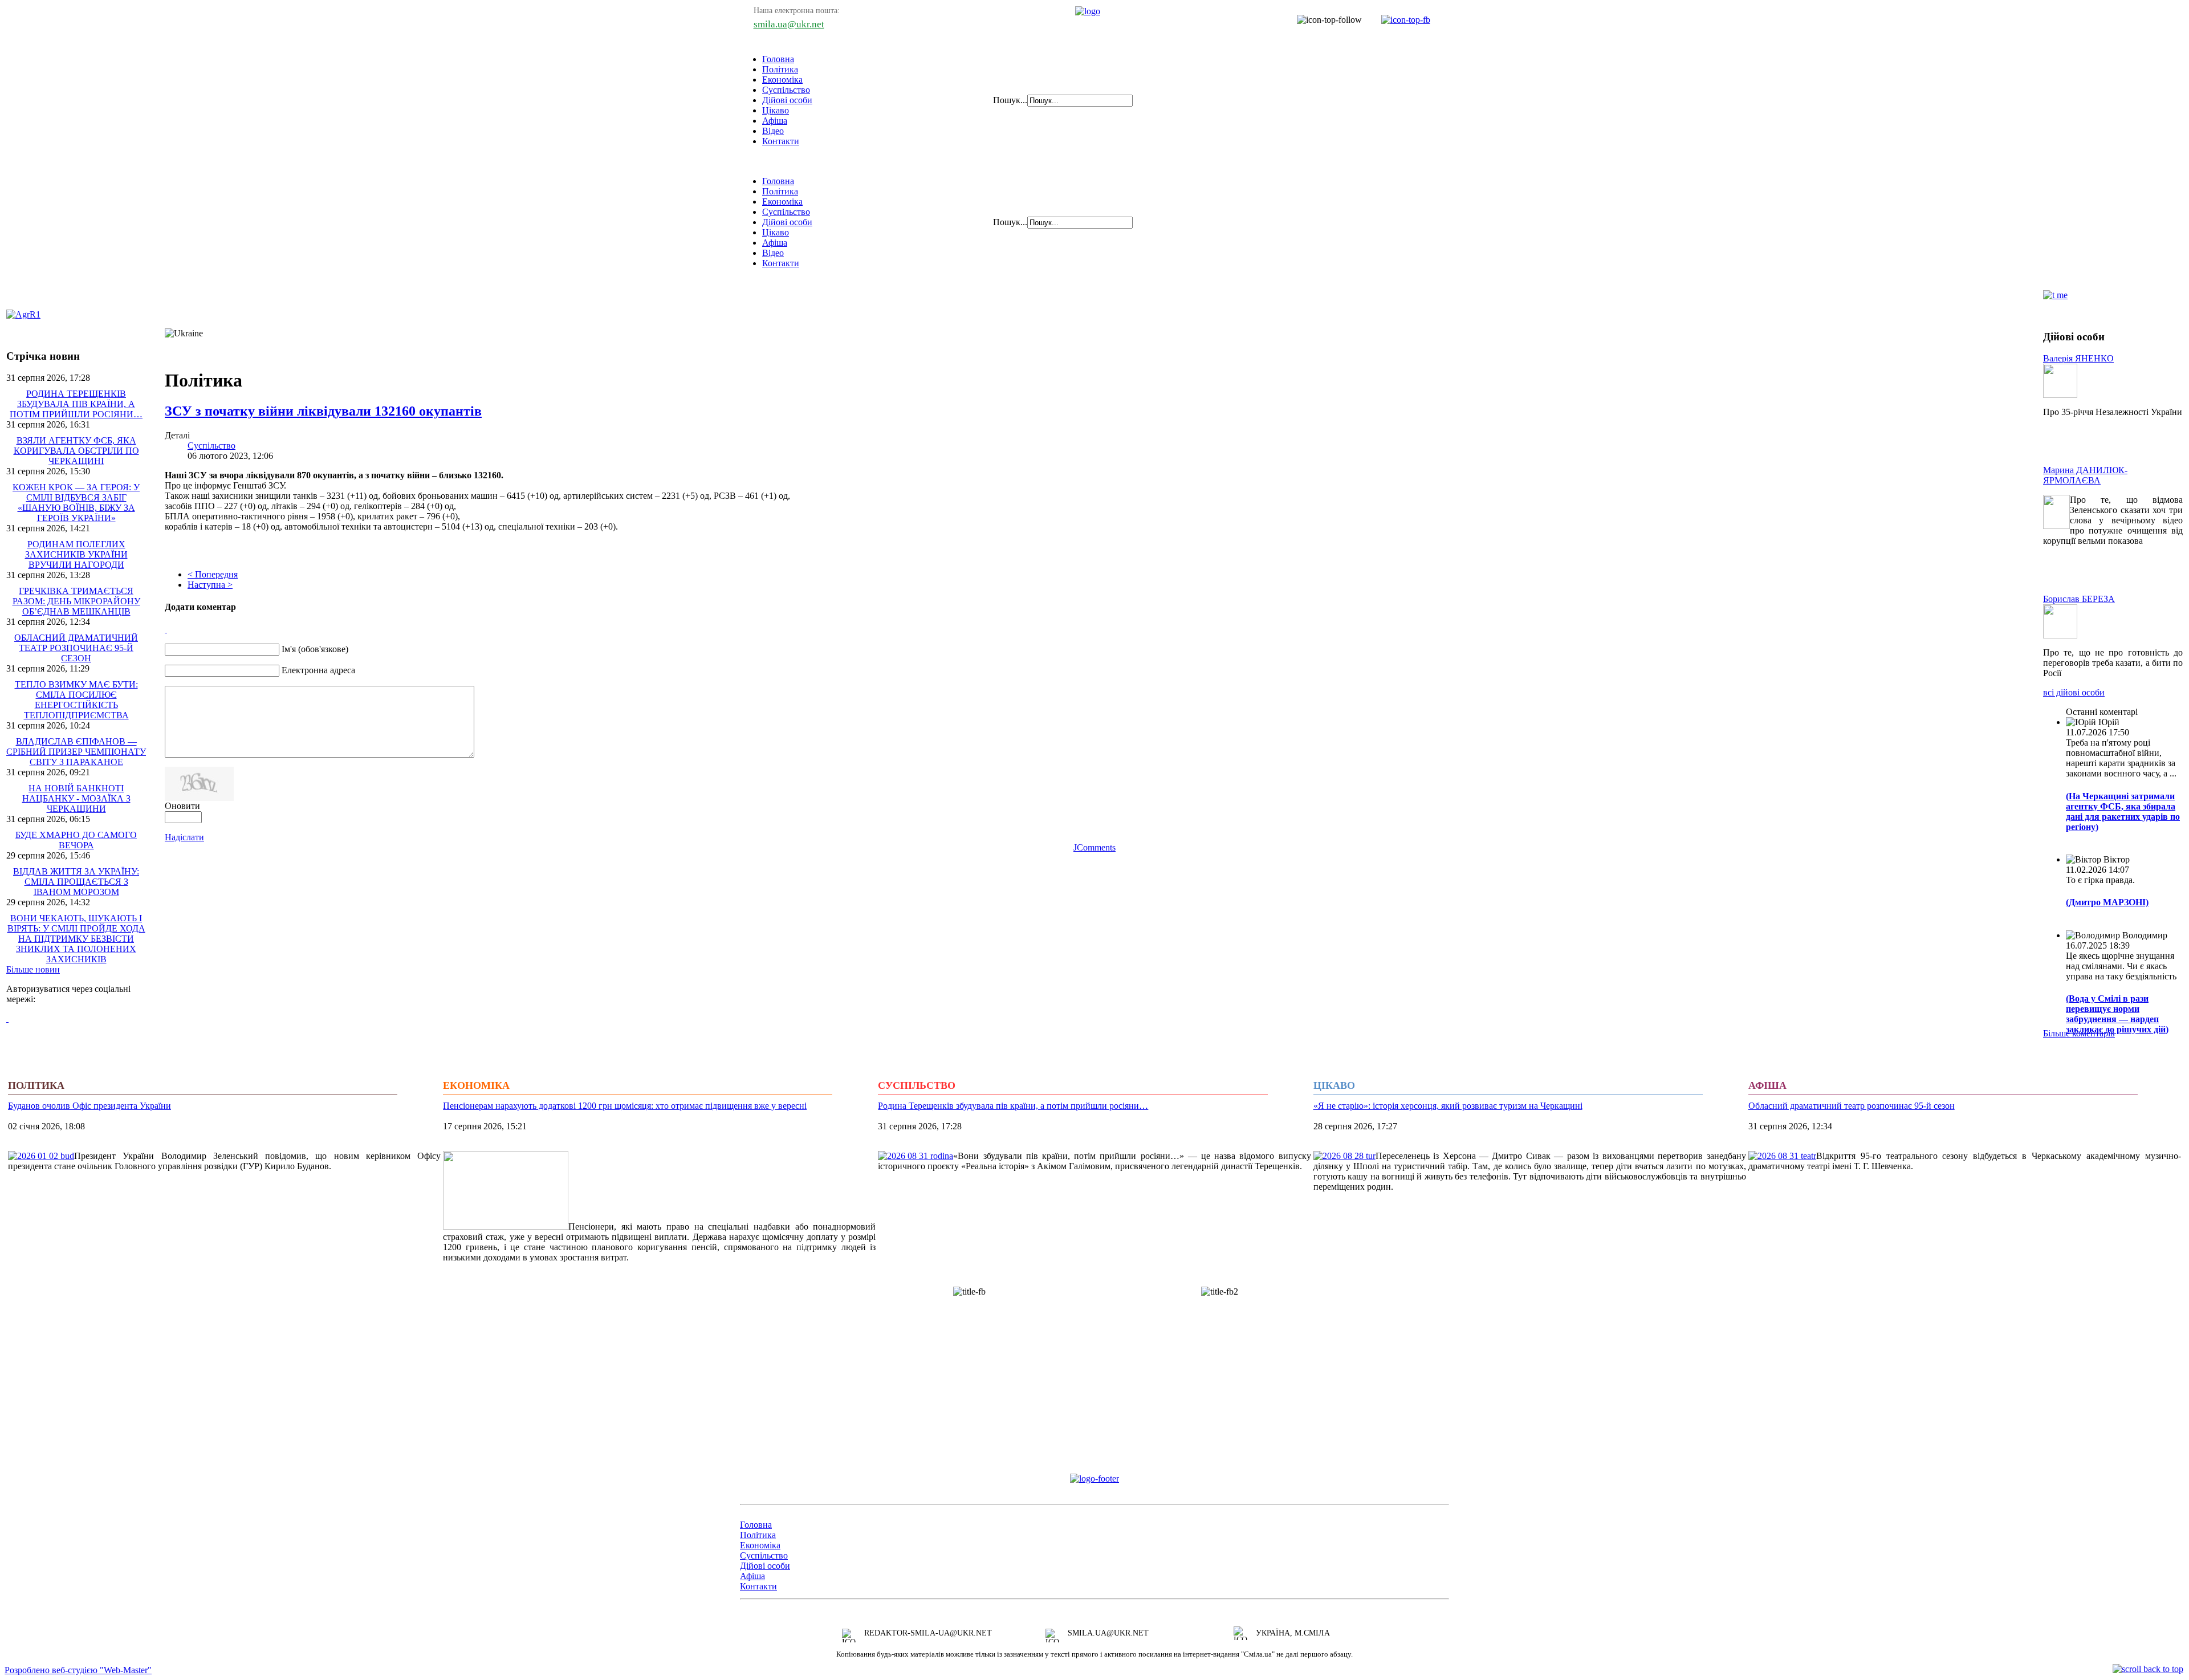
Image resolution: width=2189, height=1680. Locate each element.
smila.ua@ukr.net (789, 24)
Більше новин (33, 969)
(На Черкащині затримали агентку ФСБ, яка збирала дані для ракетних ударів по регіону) (2123, 811)
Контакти (781, 141)
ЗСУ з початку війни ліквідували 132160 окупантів (323, 411)
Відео (773, 131)
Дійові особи (787, 100)
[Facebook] (7, 1018)
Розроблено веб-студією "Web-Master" (78, 1670)
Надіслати (184, 837)
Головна (778, 59)
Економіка (782, 80)
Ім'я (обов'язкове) (315, 649)
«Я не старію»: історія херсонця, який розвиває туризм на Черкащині (1448, 1106)
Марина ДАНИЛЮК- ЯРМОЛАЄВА (2085, 475)
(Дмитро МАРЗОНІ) (2107, 902)
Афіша (775, 121)
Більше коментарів (2079, 1033)
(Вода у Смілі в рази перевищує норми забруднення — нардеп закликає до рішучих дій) (2117, 1014)
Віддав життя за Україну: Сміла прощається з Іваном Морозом (76, 882)
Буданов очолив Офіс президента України (89, 1106)
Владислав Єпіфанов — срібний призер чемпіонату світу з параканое (76, 752)
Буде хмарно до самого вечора (76, 840)
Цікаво (776, 110)
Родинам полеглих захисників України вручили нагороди (76, 554)
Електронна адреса (318, 670)
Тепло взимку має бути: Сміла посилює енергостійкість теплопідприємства (76, 700)
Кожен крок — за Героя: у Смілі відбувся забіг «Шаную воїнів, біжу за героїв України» (76, 503)
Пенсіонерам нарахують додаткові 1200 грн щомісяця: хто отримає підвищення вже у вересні (625, 1106)
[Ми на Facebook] (1400, 20)
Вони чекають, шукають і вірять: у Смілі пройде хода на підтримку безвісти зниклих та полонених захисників (76, 939)
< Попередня (213, 574)
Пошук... (1010, 100)
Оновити (182, 806)
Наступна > (210, 585)
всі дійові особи (2074, 692)
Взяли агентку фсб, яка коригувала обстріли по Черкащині (76, 451)
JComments (1094, 847)
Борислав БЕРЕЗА (2079, 599)
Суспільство (786, 90)
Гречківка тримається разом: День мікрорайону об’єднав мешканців (76, 601)
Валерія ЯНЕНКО (2078, 358)
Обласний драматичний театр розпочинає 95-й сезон (76, 648)
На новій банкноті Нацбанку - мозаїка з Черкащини (76, 798)
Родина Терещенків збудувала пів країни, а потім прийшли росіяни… (76, 404)
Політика (780, 69)
